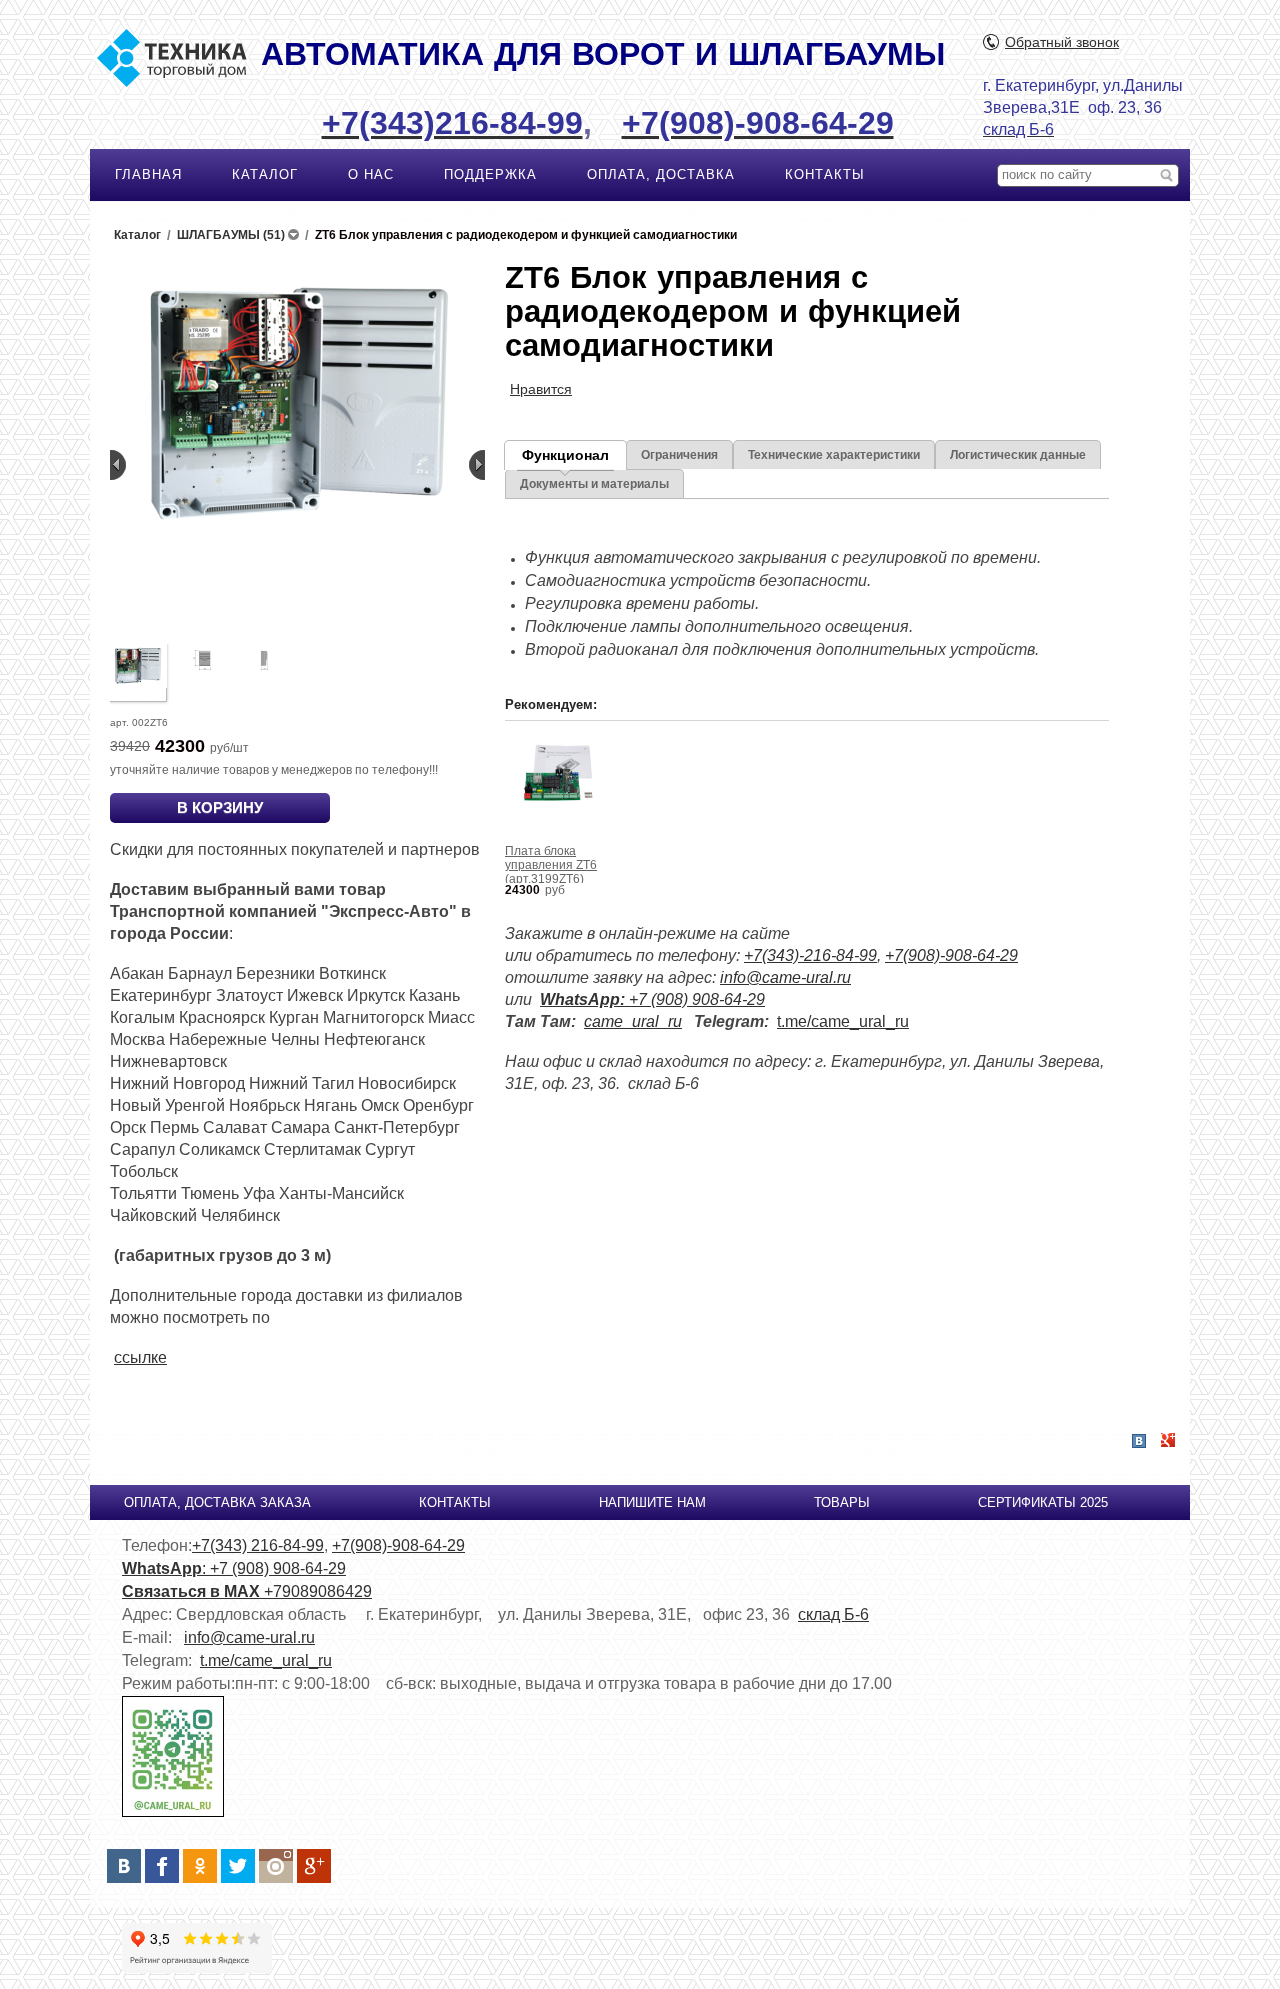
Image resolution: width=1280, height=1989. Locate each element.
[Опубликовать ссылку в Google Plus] (1168, 1441)
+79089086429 (318, 1591)
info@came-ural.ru (785, 977)
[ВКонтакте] (124, 1866)
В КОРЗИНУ (220, 807)
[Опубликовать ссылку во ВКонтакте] (1139, 1442)
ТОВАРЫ (842, 1502)
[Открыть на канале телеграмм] (173, 1813)
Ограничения (679, 455)
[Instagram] (276, 1866)
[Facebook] (162, 1866)
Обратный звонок (1062, 42)
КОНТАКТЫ (825, 174)
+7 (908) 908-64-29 (652, 999)
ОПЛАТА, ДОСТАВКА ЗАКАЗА (217, 1502)
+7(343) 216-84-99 (258, 1545)
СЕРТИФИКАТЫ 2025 (1043, 1502)
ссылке (140, 1357)
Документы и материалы (594, 484)
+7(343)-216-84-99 (810, 955)
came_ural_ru (633, 1021)
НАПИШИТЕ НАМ (652, 1502)
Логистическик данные (1018, 455)
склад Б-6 (833, 1614)
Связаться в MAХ (193, 1591)
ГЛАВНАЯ (148, 174)
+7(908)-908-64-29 (951, 955)
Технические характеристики (834, 455)
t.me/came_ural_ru (843, 1021)
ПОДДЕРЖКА (490, 174)
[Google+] (314, 1866)
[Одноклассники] (200, 1866)
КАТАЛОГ (265, 174)
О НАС (371, 174)
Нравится (541, 389)
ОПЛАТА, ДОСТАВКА (661, 174)
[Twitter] (238, 1866)
